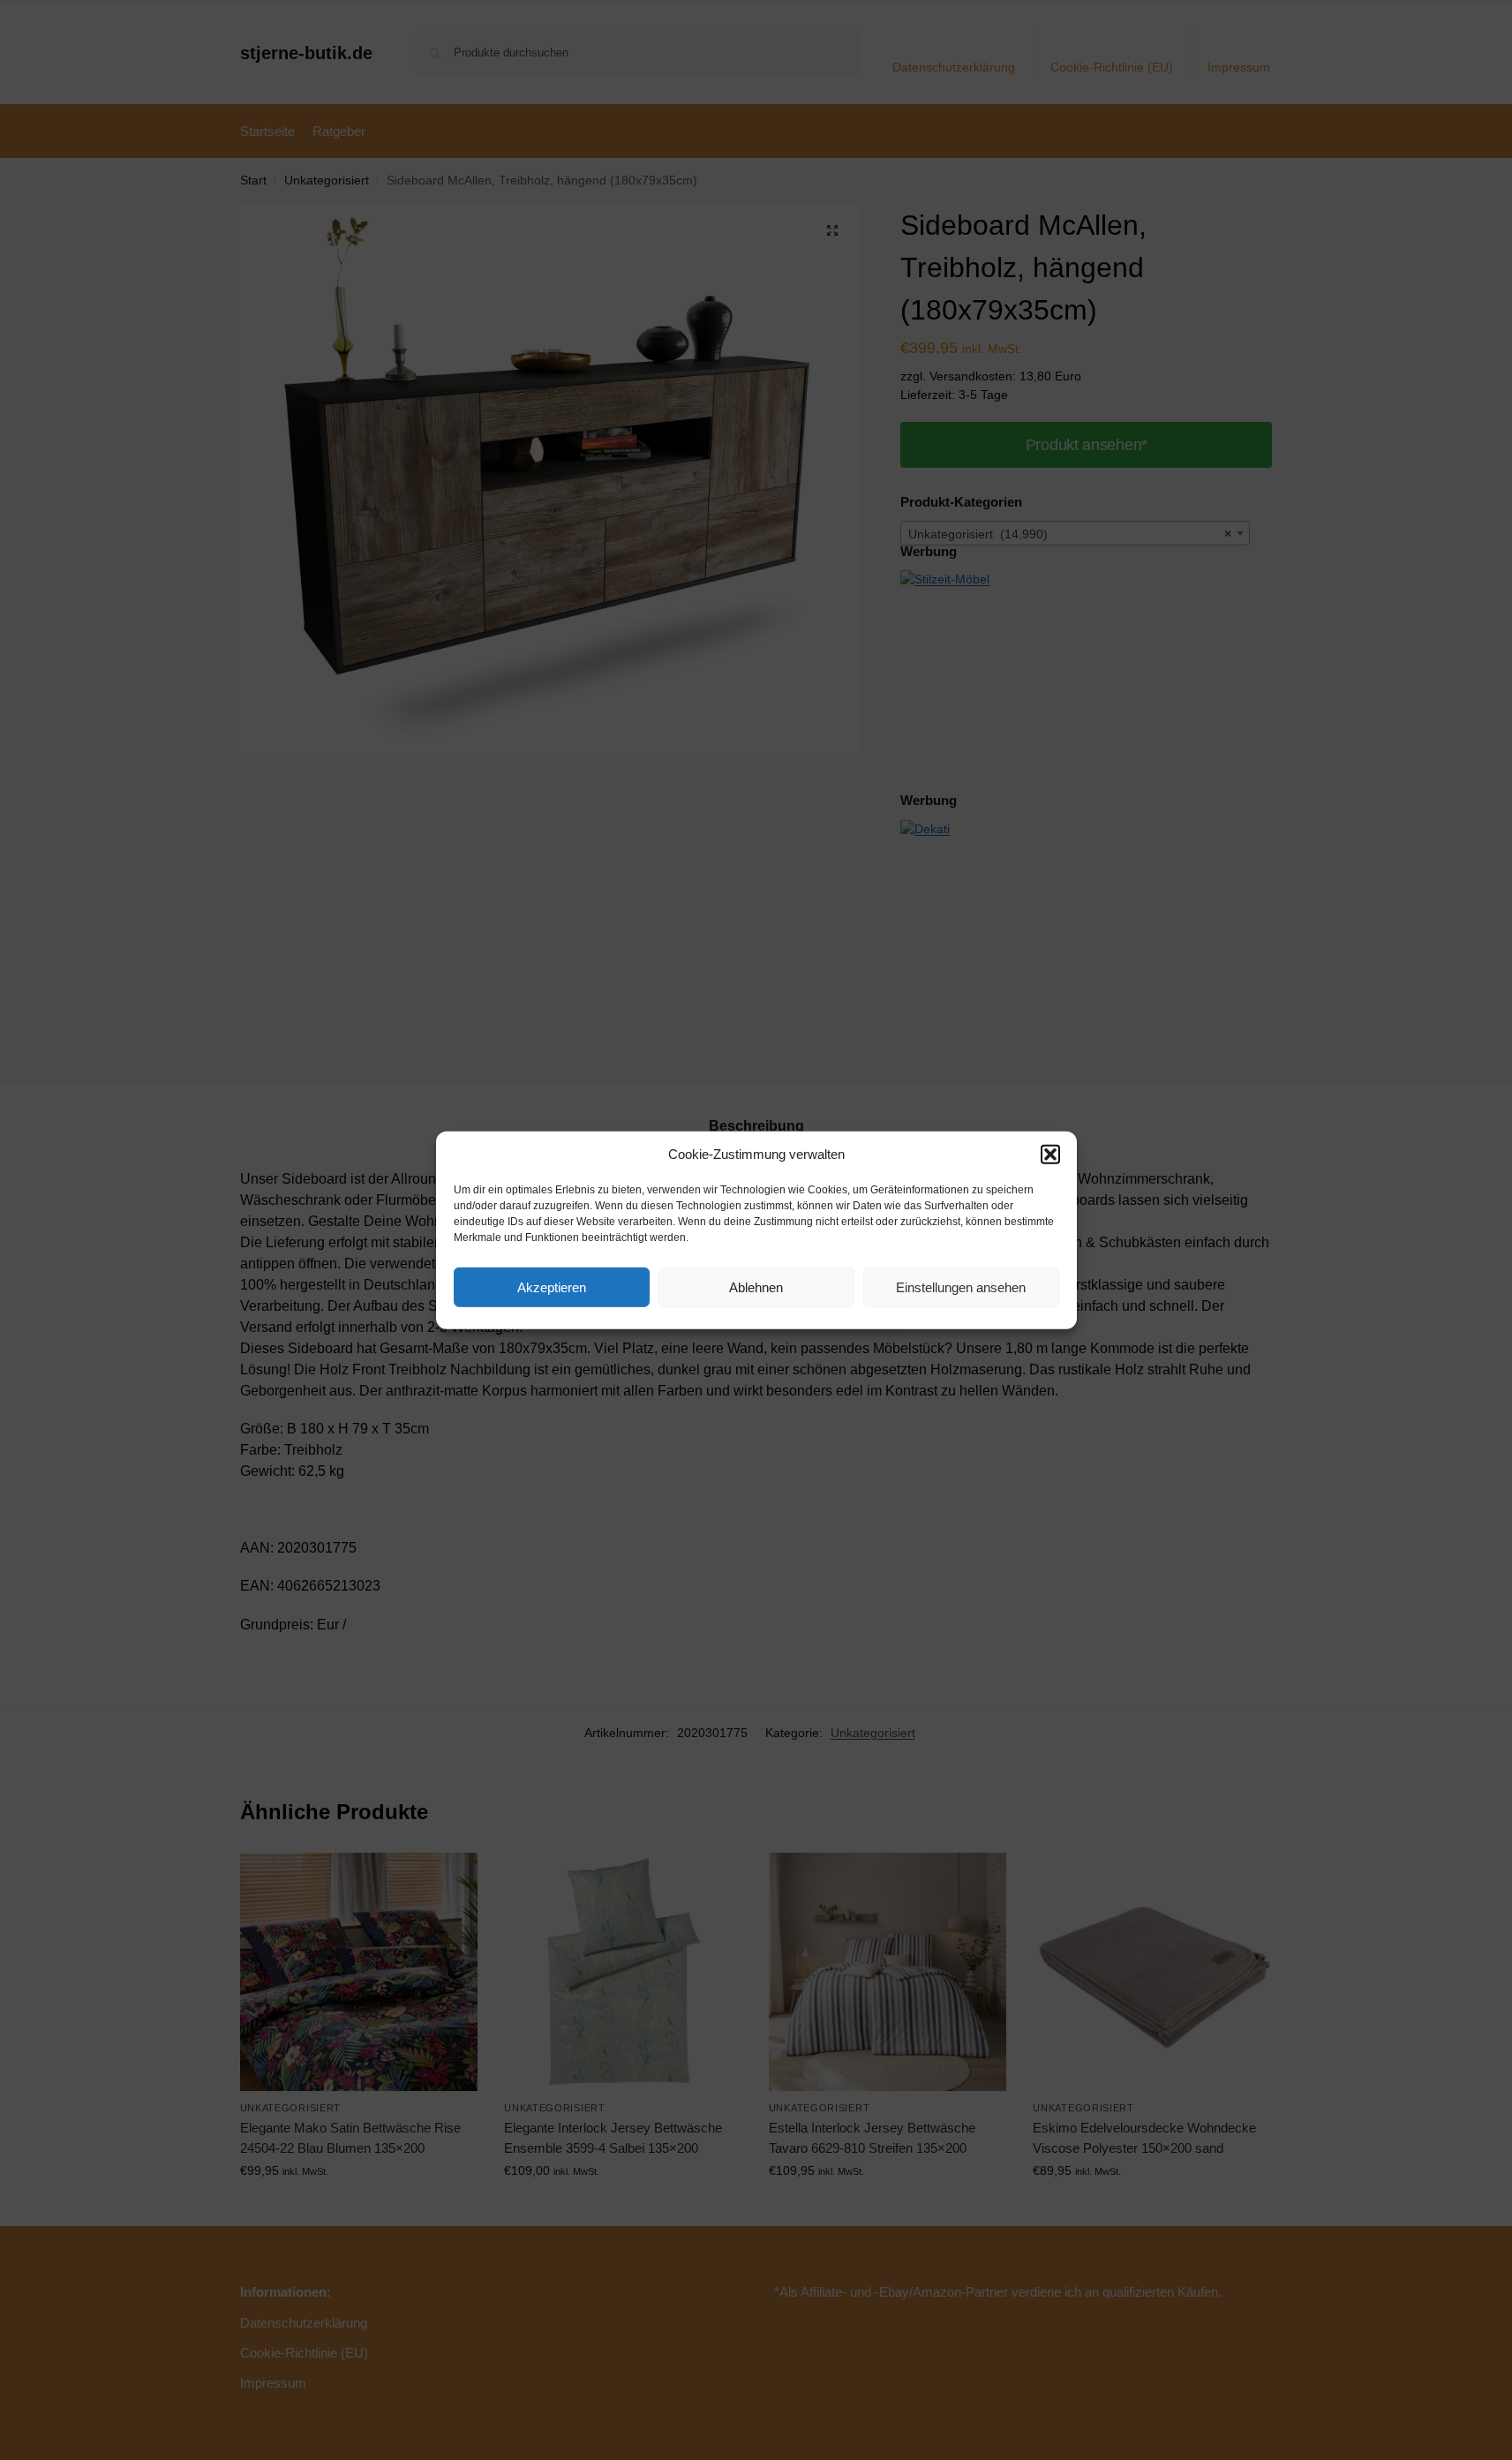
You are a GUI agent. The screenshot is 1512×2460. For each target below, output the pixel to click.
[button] (1050, 1155)
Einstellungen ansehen (961, 1286)
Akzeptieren (552, 1286)
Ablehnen (756, 1286)
